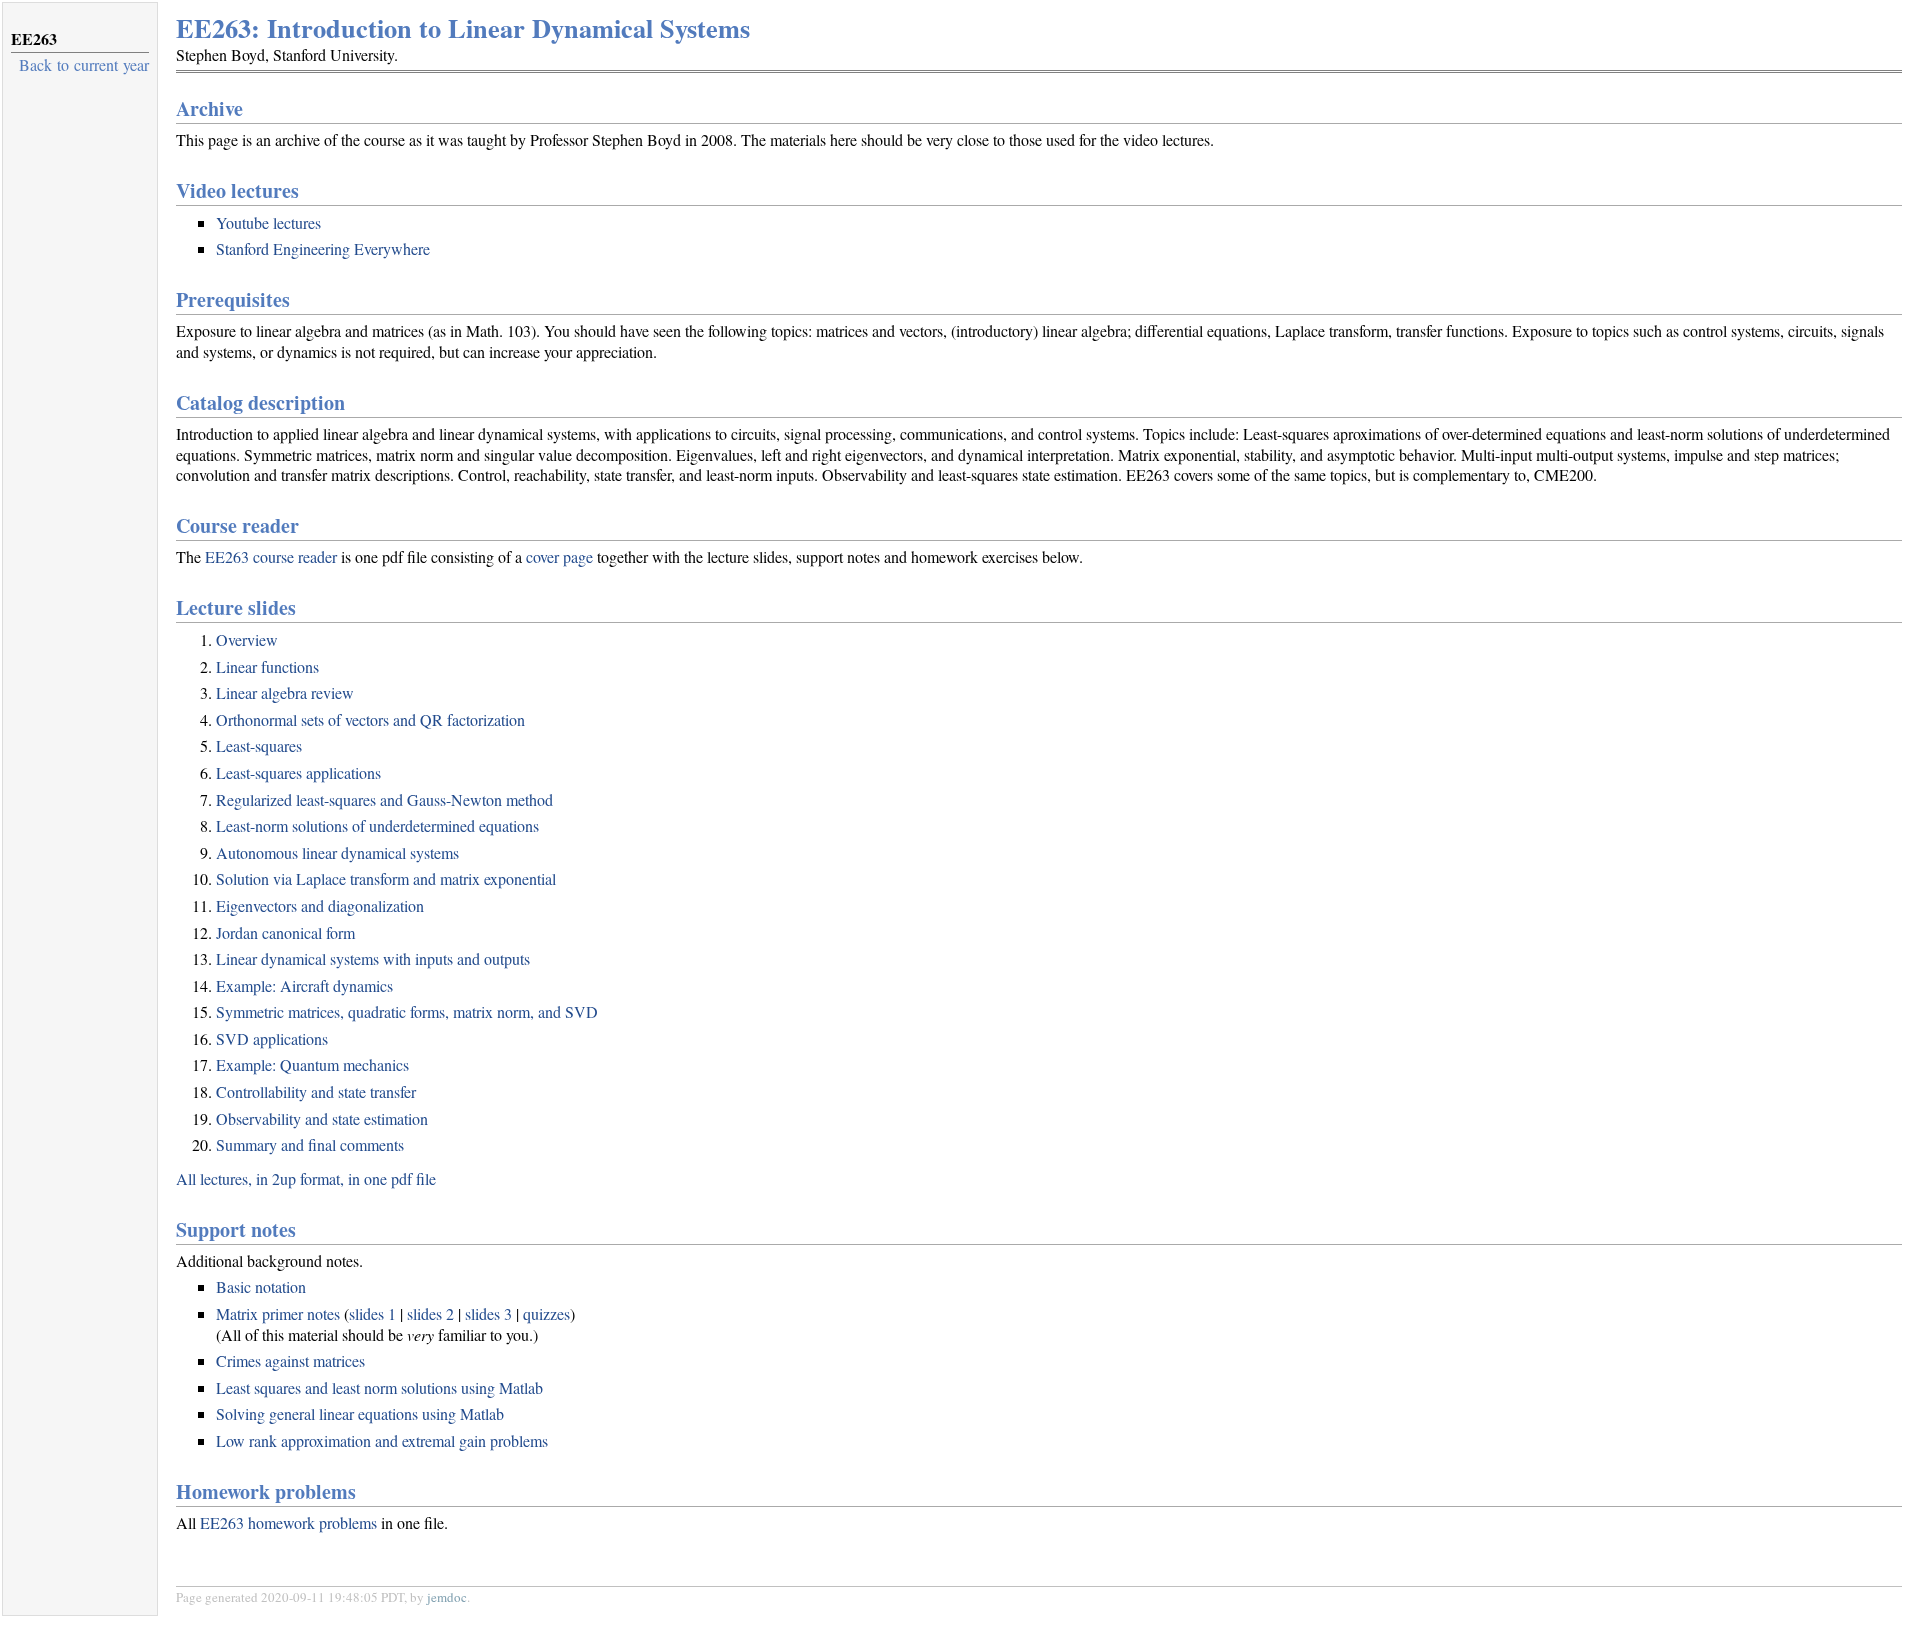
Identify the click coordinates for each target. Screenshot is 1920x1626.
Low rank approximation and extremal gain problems (382, 1440)
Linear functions (267, 666)
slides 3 (488, 1313)
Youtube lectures (268, 222)
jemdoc (447, 1597)
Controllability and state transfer (316, 1091)
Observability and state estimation (322, 1118)
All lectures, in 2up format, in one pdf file (306, 1178)
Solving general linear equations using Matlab (360, 1413)
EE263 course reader (271, 556)
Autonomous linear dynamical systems (337, 852)
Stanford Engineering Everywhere (323, 248)
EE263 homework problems (288, 1522)
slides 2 (430, 1313)
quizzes (546, 1313)
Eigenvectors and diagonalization (320, 905)
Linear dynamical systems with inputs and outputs (373, 958)
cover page (559, 556)
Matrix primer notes (278, 1313)
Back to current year (84, 64)
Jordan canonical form (285, 932)
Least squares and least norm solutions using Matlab (379, 1387)
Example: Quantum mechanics (312, 1064)
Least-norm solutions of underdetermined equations (377, 825)
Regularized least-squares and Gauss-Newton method (384, 799)
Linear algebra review (285, 692)
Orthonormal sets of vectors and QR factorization (370, 719)
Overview (247, 639)
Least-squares (259, 745)
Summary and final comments (310, 1144)
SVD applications (272, 1038)
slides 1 (372, 1313)
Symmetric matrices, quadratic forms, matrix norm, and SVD (407, 1011)
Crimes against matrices (290, 1360)
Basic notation (261, 1286)
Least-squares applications (298, 772)
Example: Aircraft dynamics (304, 985)
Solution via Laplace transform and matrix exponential (386, 878)
